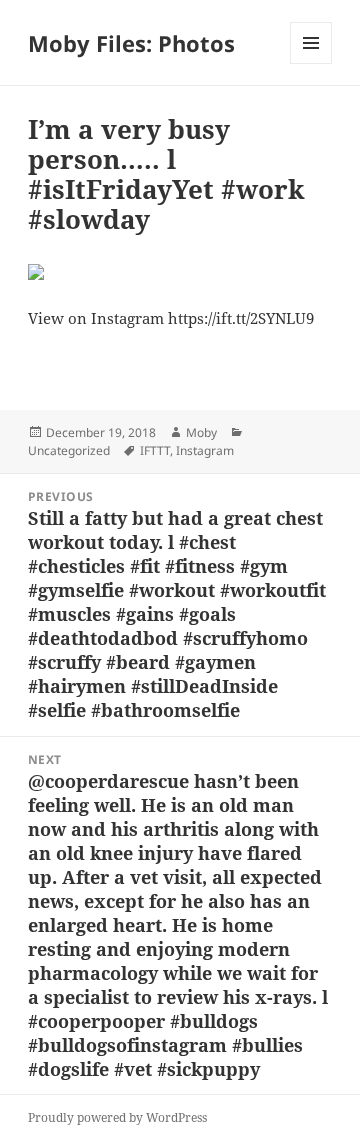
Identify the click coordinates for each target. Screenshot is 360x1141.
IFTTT (155, 450)
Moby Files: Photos (131, 43)
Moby (201, 432)
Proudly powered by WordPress (117, 1117)
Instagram (205, 450)
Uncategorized (69, 450)
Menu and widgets (311, 63)
